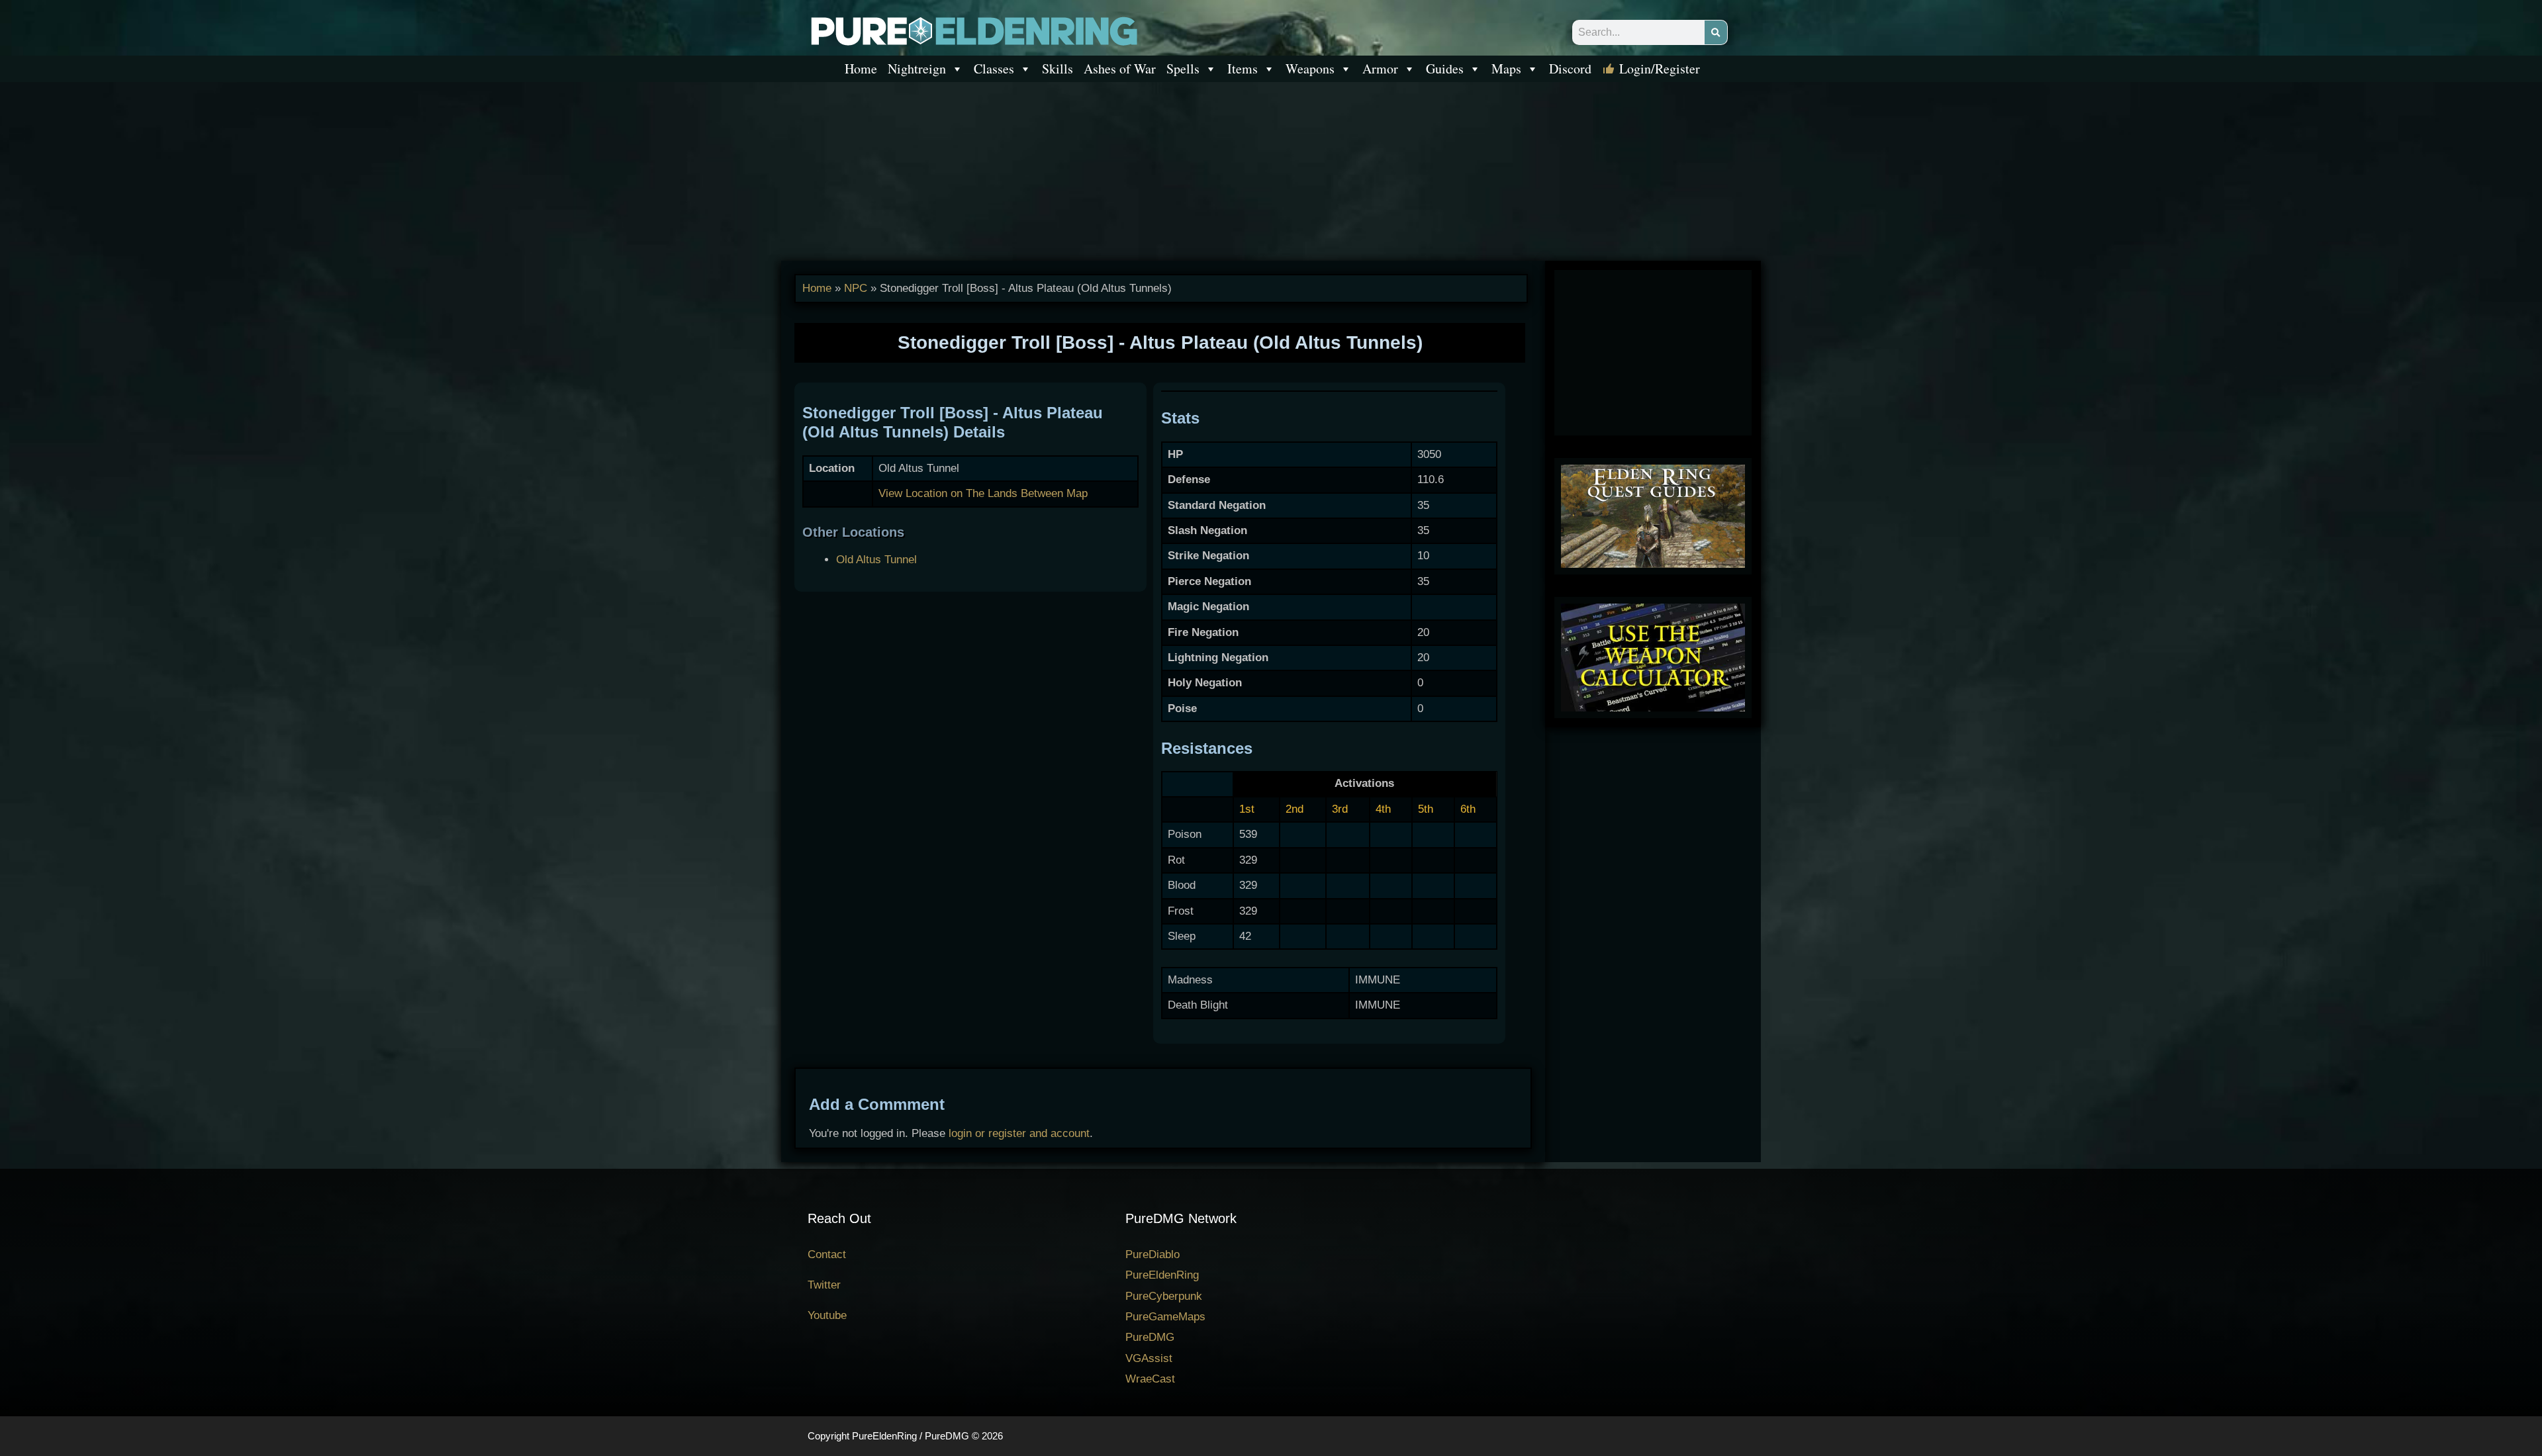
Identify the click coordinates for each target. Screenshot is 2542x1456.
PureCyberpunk (1164, 1296)
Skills (1058, 68)
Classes (994, 68)
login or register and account (1019, 1133)
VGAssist (1149, 1358)
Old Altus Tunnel (876, 560)
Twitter (824, 1285)
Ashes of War (1120, 68)
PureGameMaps (1165, 1317)
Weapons (1310, 68)
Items (1243, 68)
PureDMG (1150, 1337)
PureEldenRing (1162, 1275)
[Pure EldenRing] (973, 30)
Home (861, 68)
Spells (1183, 68)
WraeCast (1150, 1379)
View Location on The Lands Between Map (983, 493)
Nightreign (917, 68)
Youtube (827, 1315)
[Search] (1716, 32)
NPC (856, 288)
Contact (827, 1254)
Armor (1380, 68)
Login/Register (1660, 68)
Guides (1445, 68)
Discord (1570, 68)
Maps (1506, 68)
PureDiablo (1153, 1254)
